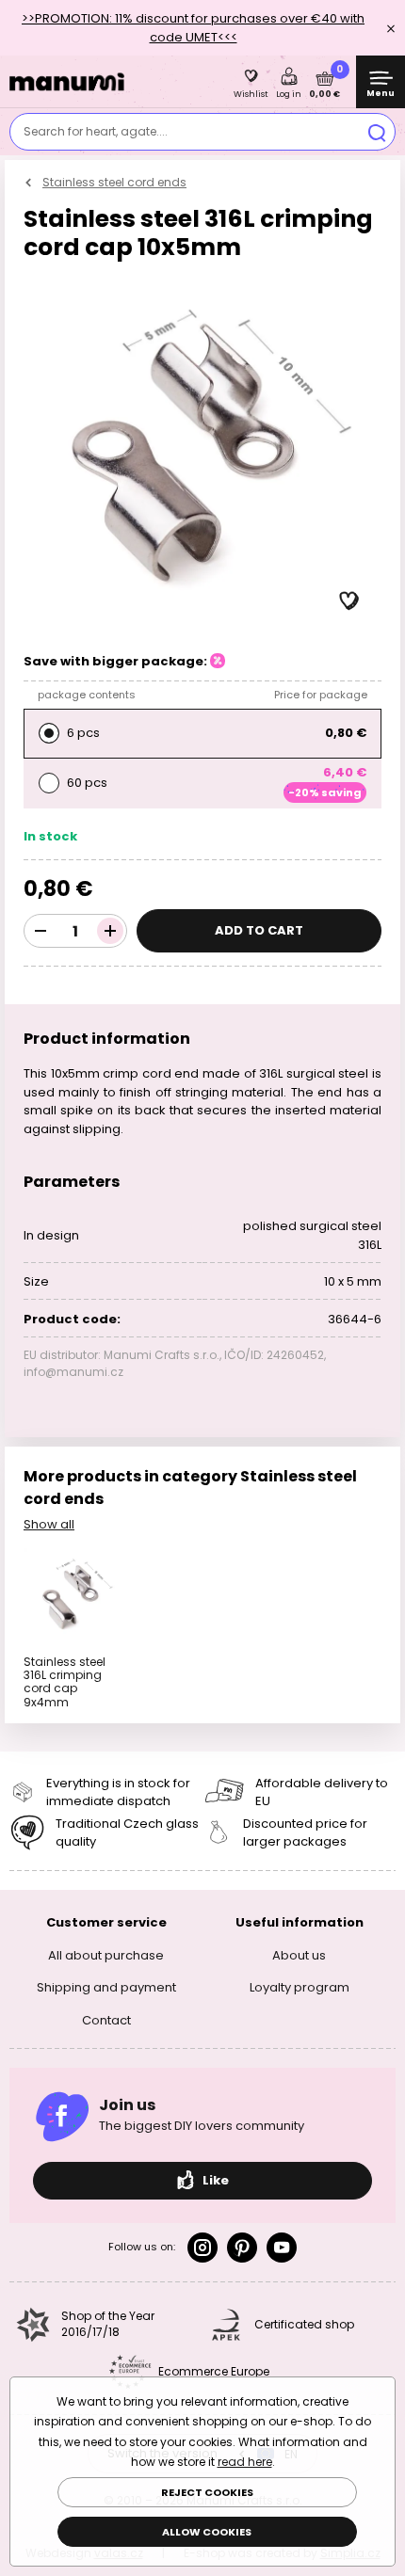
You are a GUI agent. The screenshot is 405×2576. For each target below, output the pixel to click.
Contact (106, 2019)
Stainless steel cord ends (114, 182)
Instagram (202, 2248)
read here (245, 2462)
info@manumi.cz (73, 1372)
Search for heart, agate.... (96, 131)
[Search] (377, 132)
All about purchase (106, 1954)
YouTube (282, 2248)
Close (391, 28)
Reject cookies (207, 2492)
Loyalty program (300, 1987)
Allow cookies (207, 2532)
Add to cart (259, 930)
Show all (49, 1524)
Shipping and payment (106, 1987)
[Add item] (110, 931)
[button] (349, 601)
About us (299, 1954)
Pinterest (242, 2248)
